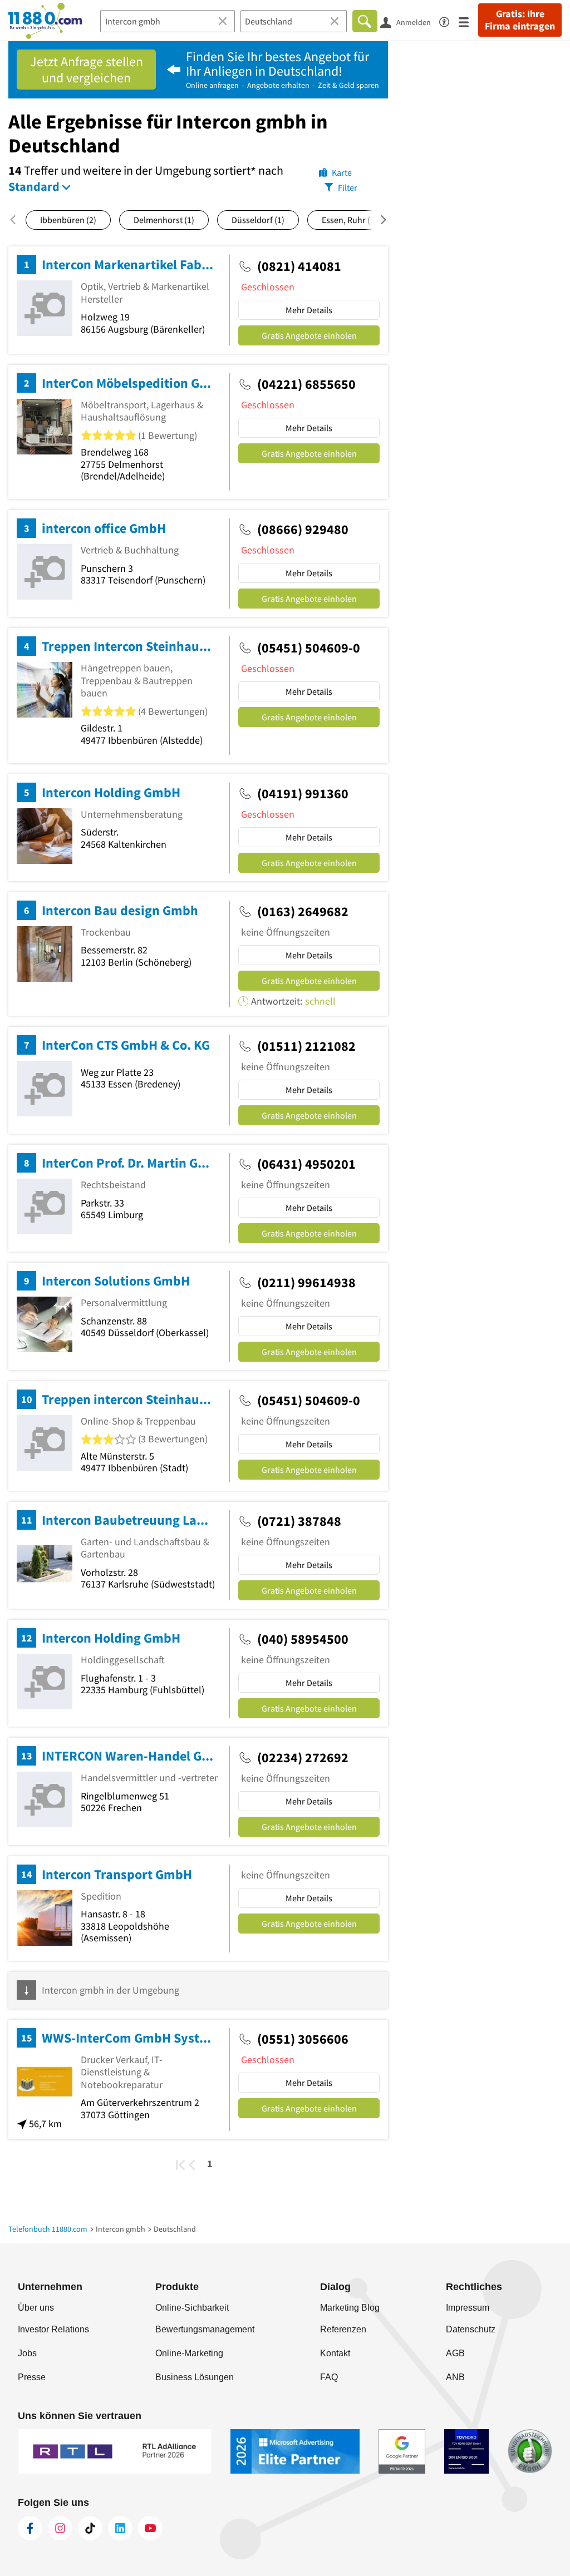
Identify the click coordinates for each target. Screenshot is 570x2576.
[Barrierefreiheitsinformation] (449, 20)
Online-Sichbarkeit (192, 2308)
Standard (34, 186)
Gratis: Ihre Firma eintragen (520, 20)
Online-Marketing (189, 2353)
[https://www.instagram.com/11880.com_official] (60, 2528)
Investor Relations (53, 2329)
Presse (32, 2377)
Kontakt (335, 2353)
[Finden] (365, 21)
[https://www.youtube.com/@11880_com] (150, 2528)
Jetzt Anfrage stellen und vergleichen (87, 70)
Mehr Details (309, 310)
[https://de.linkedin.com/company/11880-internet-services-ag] (120, 2528)
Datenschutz (471, 2329)
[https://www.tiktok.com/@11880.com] (90, 2528)
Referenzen (343, 2329)
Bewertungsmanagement (205, 2329)
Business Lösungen (195, 2377)
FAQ (329, 2377)
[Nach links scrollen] (17, 220)
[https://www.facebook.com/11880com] (30, 2528)
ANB (455, 2377)
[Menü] (468, 21)
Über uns (36, 2308)
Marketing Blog (350, 2308)
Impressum (468, 2308)
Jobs (27, 2353)
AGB (455, 2353)
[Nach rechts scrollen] (377, 220)
